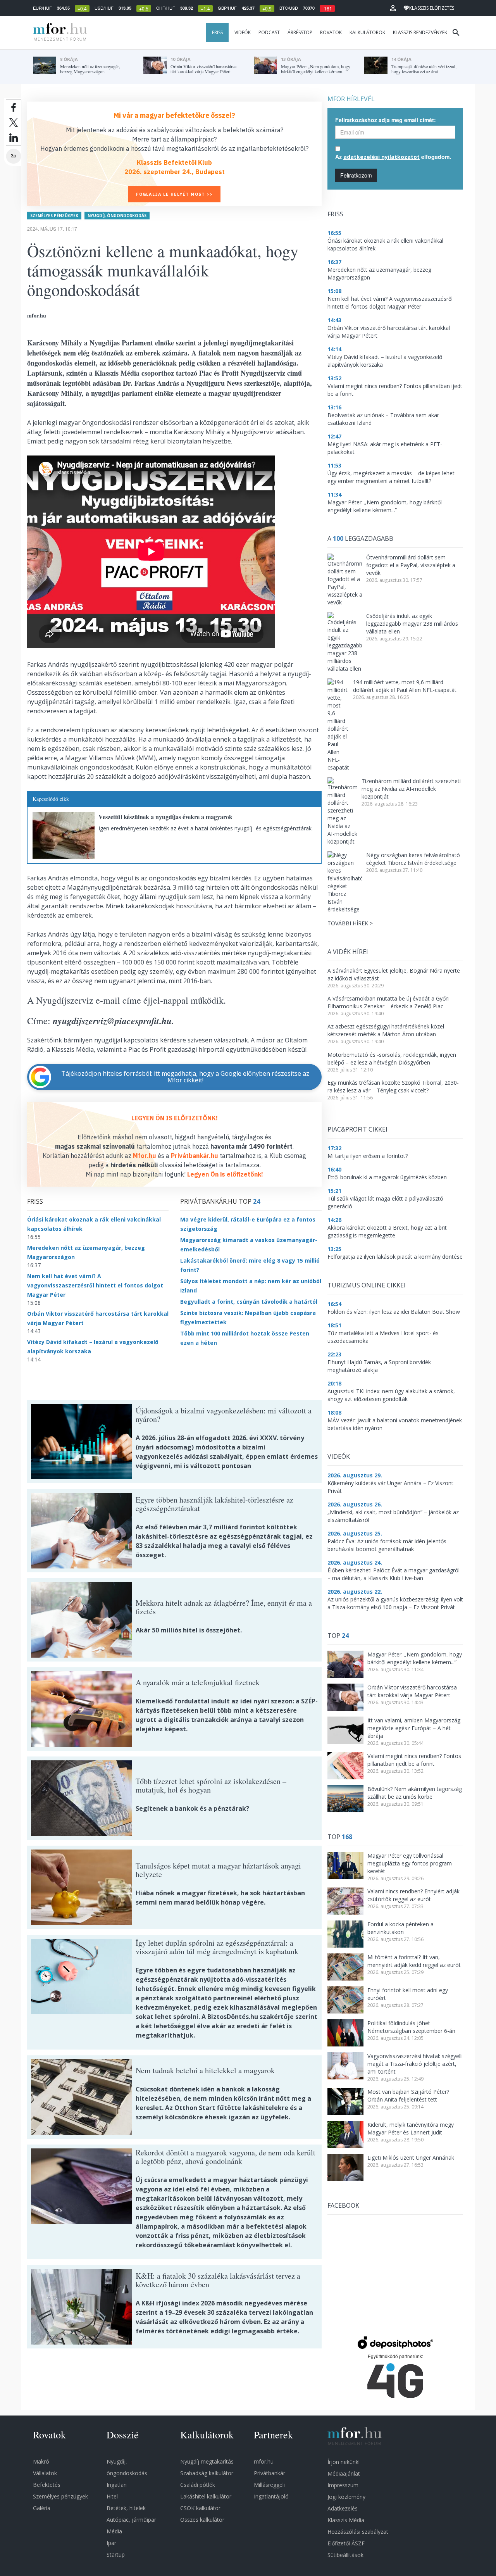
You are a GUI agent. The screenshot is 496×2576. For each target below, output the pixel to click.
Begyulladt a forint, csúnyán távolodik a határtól (249, 1302)
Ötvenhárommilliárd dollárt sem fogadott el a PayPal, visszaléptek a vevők (411, 565)
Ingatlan (117, 2485)
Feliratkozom (356, 175)
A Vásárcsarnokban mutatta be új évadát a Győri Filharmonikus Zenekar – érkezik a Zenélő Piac (388, 1002)
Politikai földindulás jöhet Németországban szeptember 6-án (411, 2027)
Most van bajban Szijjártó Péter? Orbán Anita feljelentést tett (408, 2095)
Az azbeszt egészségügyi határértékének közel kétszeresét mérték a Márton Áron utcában (386, 1030)
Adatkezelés (343, 2508)
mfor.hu (264, 2461)
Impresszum (343, 2485)
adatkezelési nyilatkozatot (381, 157)
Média (114, 2531)
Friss (217, 32)
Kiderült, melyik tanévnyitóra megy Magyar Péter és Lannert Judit (411, 2128)
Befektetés (47, 2485)
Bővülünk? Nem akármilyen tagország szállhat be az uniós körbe (415, 1793)
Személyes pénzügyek (54, 216)
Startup (116, 2554)
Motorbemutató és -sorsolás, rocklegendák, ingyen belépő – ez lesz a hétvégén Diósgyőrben (392, 1059)
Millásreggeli (269, 2485)
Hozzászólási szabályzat (358, 2532)
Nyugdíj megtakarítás (207, 2461)
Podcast (269, 32)
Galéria (42, 2508)
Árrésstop (300, 32)
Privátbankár (270, 2473)
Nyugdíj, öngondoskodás (117, 216)
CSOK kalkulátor (200, 2508)
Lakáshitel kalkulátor (206, 2496)
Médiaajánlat (344, 2473)
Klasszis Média (346, 2520)
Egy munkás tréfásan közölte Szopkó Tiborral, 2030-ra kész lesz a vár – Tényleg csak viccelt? (393, 1086)
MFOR (58, 33)
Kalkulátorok (367, 32)
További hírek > (350, 923)
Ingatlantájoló (271, 2496)
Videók (243, 32)
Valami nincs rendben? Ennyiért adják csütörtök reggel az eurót (413, 1895)
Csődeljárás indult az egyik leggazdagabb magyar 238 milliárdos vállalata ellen (412, 624)
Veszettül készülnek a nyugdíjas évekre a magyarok (165, 817)
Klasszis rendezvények (420, 32)
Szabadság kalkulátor (207, 2473)
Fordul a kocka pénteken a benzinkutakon (400, 1928)
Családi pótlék (198, 2485)
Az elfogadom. (393, 157)
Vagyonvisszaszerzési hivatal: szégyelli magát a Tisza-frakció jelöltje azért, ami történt (415, 2064)
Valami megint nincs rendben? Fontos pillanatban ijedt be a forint (414, 1760)
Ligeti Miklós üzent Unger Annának (411, 2158)
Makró (41, 2461)
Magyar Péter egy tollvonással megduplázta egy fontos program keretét (410, 1863)
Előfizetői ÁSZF (346, 2543)
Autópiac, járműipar (131, 2520)
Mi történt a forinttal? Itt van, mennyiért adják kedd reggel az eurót (414, 1961)
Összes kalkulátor (202, 2520)
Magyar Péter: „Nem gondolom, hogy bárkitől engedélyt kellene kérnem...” (415, 1658)
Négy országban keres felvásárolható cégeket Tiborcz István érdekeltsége (413, 859)
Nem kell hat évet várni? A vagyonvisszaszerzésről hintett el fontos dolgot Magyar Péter (95, 1285)
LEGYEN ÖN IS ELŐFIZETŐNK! (175, 1118)
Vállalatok (45, 2473)
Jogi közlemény (346, 2497)
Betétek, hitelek (126, 2508)
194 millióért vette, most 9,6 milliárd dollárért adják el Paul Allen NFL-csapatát (405, 686)
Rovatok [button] (331, 32)
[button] (393, 8)
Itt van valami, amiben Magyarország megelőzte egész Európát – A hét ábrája (414, 1728)
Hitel (112, 2496)
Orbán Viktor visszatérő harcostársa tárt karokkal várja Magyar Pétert (412, 1691)
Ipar (111, 2543)
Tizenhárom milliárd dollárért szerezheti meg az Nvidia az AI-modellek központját (411, 789)
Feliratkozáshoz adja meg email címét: (386, 120)
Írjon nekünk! (344, 2462)
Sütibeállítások (345, 2555)
